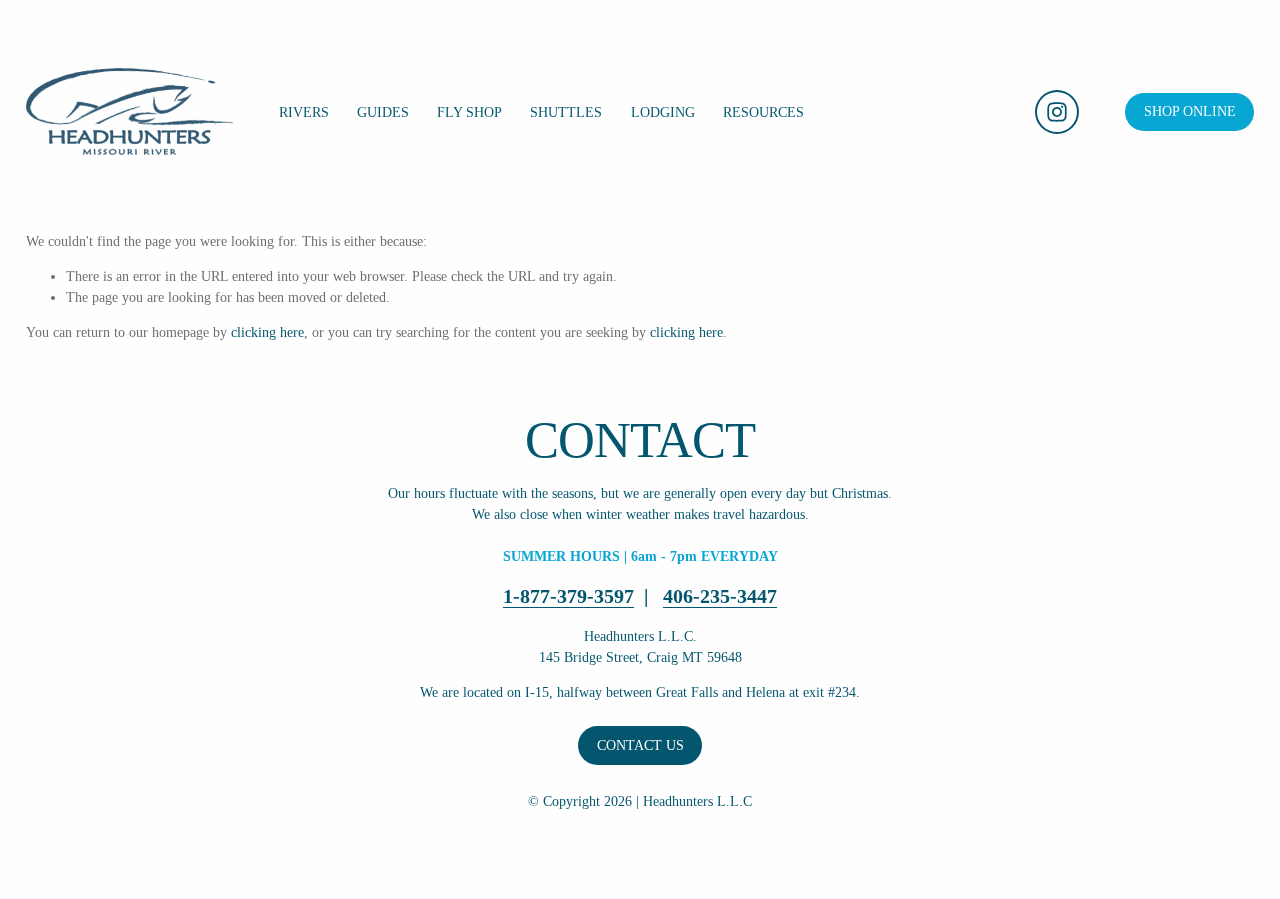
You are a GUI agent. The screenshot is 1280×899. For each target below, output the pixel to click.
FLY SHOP (469, 112)
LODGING (663, 112)
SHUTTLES (566, 112)
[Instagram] (1057, 112)
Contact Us (640, 745)
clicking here (267, 332)
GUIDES (383, 112)
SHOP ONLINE (1190, 111)
